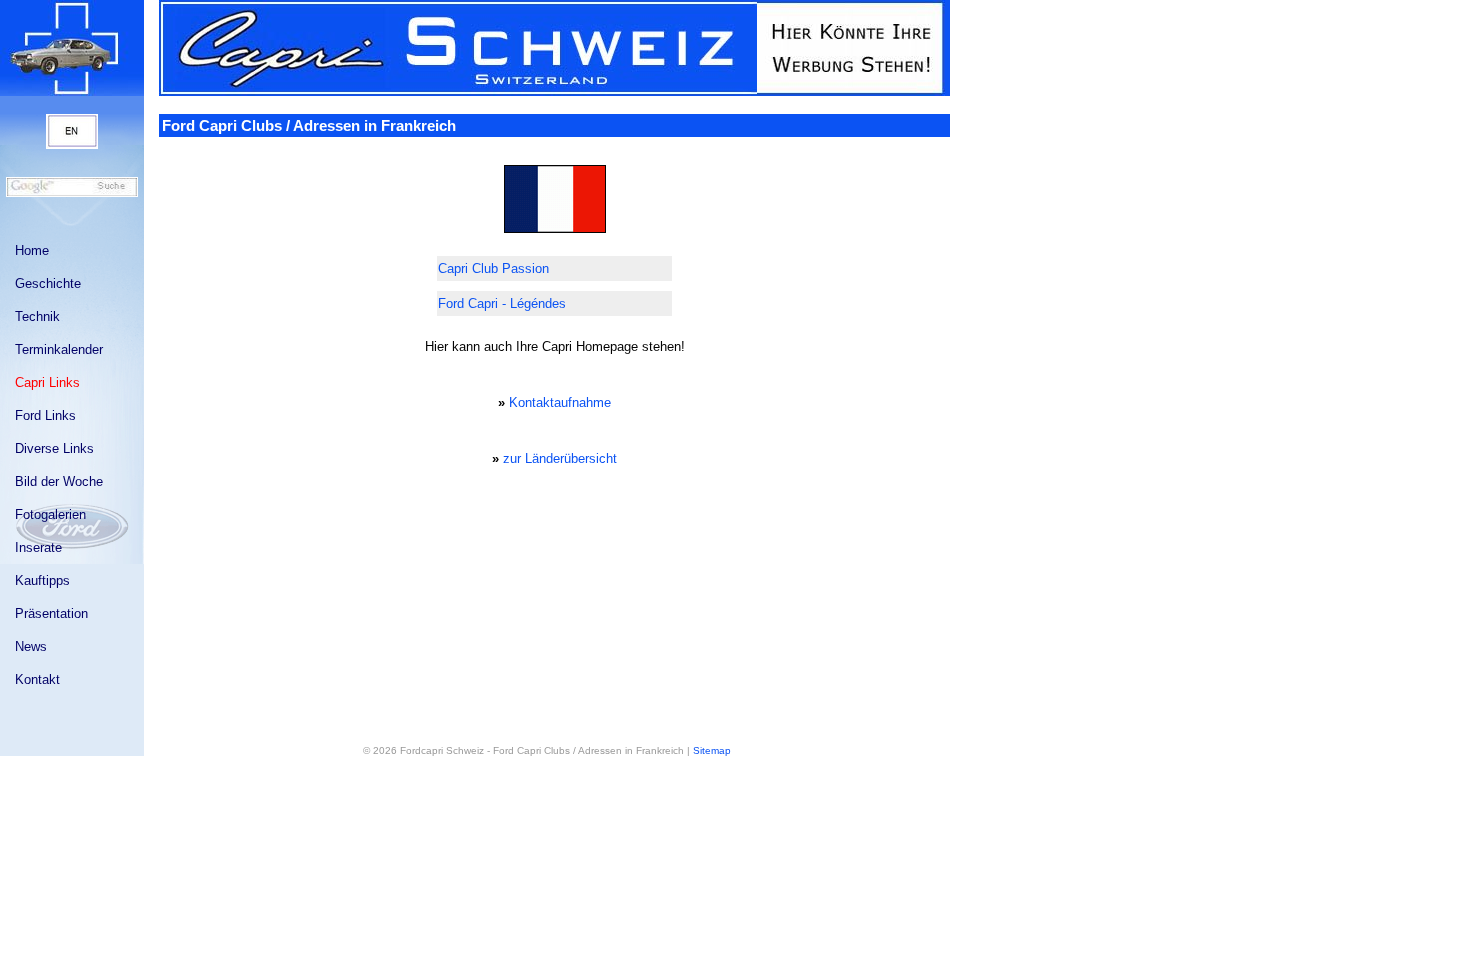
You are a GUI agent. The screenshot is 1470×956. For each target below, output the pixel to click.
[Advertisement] (555, 524)
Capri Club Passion (493, 268)
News (31, 646)
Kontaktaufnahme (560, 402)
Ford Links (45, 415)
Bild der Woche (59, 481)
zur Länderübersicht (560, 458)
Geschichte (48, 283)
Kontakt (37, 679)
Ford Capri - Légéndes (502, 303)
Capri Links (47, 382)
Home (32, 250)
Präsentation (51, 613)
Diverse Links (54, 448)
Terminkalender (59, 349)
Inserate (38, 547)
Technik (37, 316)
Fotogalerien (50, 514)
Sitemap (712, 750)
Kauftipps (42, 580)
